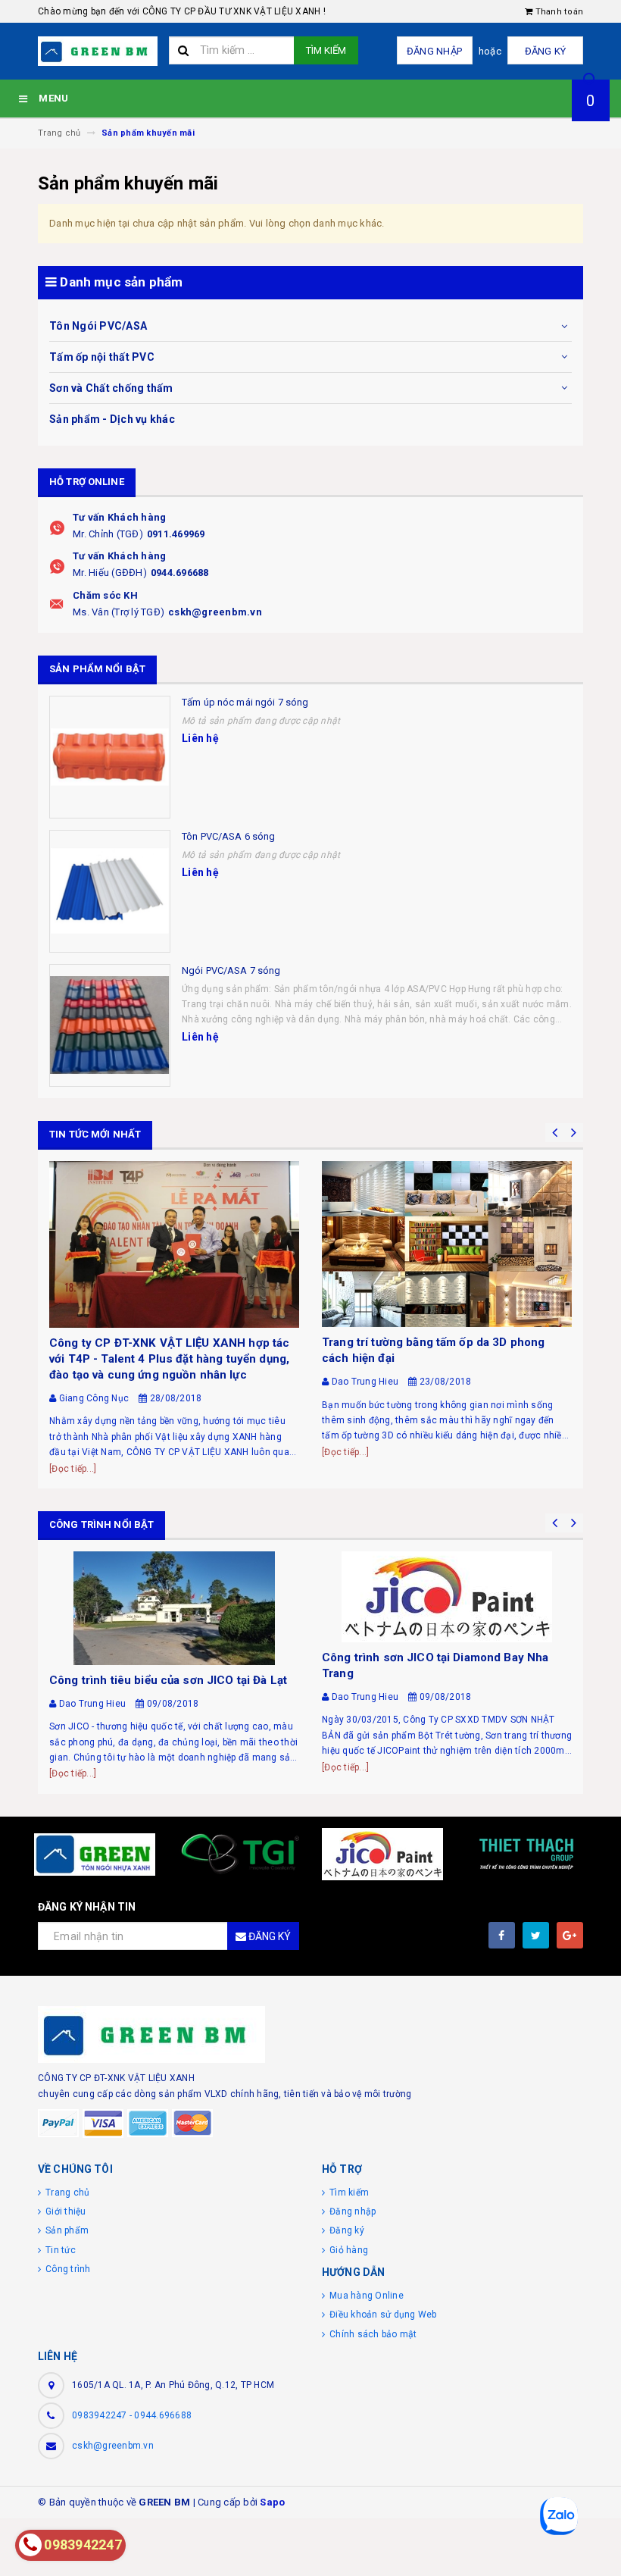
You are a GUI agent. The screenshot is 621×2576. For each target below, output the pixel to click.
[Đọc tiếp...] (73, 1469)
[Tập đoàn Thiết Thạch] (526, 1855)
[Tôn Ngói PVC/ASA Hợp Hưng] (95, 1855)
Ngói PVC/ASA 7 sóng (231, 970)
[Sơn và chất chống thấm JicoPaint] (382, 1855)
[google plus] (570, 1935)
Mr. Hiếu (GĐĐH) (110, 573)
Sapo (272, 2502)
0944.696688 (180, 573)
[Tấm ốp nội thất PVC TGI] (239, 1855)
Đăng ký (546, 51)
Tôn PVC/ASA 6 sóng (228, 836)
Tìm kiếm (326, 50)
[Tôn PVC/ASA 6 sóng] (110, 891)
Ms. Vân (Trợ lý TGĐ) (119, 612)
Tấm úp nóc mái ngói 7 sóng (245, 702)
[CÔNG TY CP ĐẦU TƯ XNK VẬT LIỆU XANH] (310, 2035)
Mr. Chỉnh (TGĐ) (108, 534)
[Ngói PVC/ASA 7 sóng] (110, 1025)
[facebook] (502, 1935)
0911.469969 (176, 534)
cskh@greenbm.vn (215, 612)
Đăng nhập (434, 51)
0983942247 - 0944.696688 (132, 2415)
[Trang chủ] (98, 51)
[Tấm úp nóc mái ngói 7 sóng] (110, 757)
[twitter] (536, 1935)
